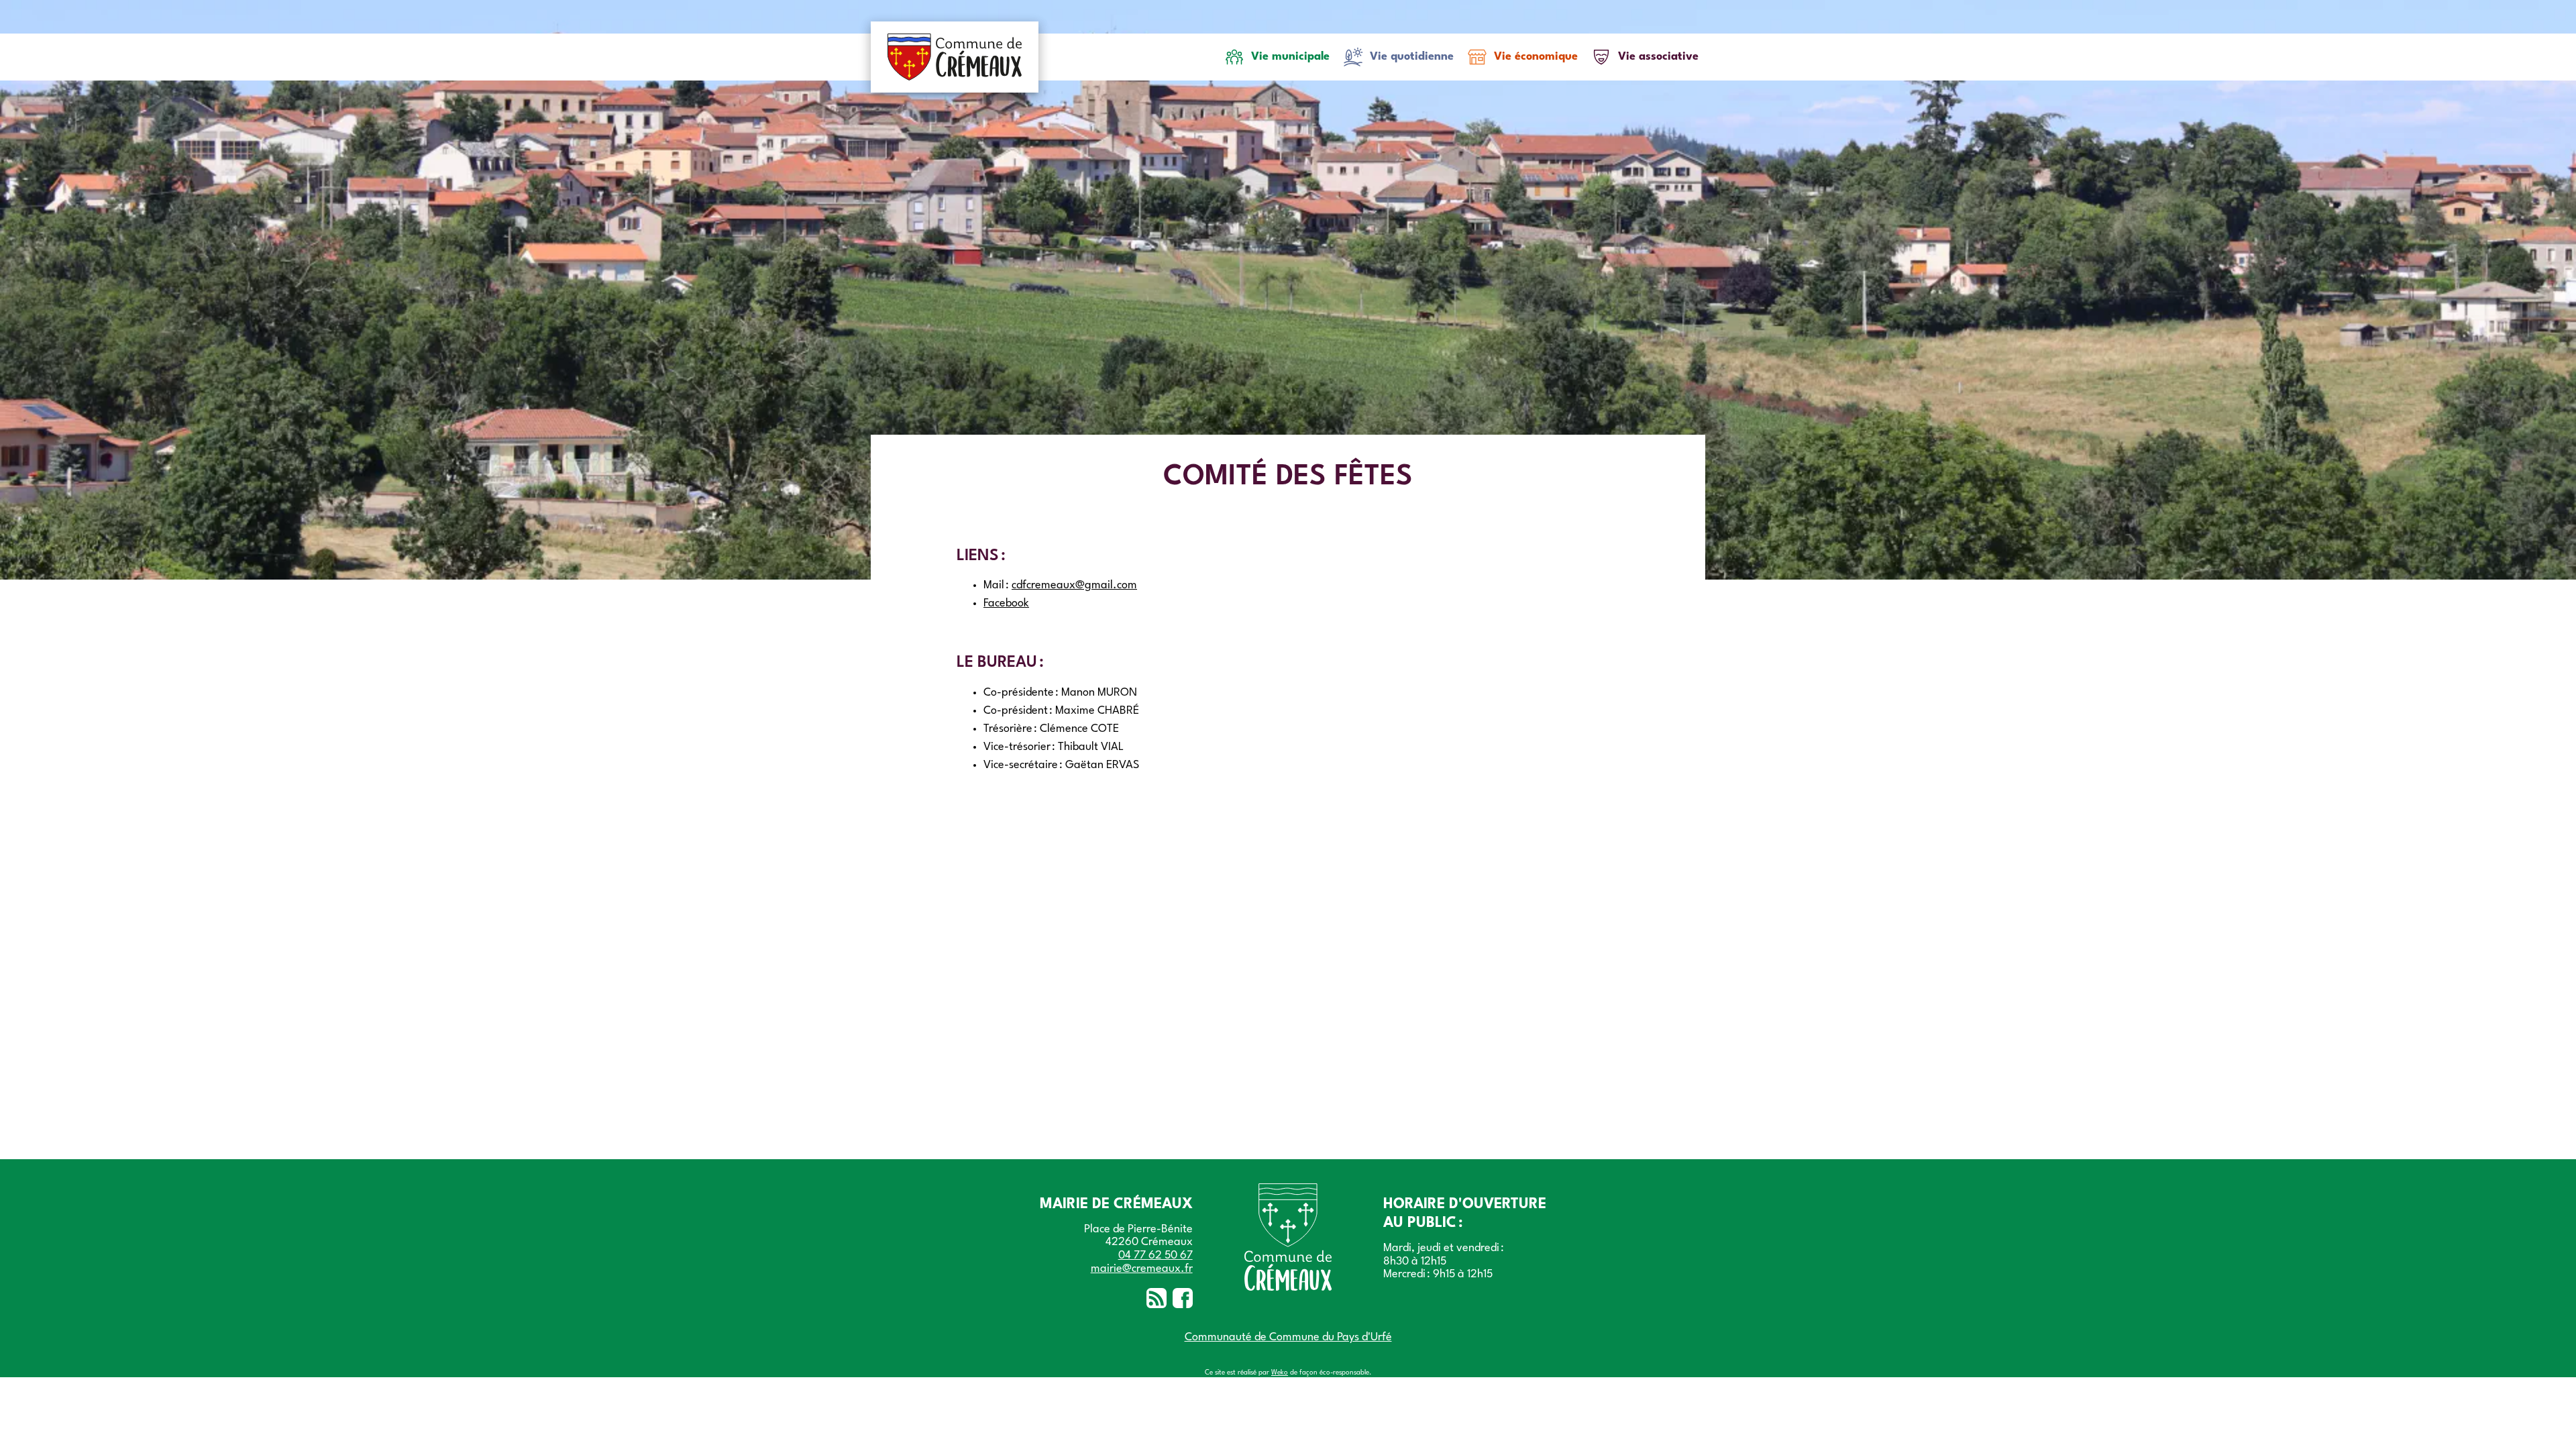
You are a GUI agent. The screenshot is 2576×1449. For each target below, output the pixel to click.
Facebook (1006, 603)
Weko (1280, 1373)
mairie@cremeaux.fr (1142, 1269)
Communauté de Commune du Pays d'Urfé (1288, 1337)
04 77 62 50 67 (1156, 1255)
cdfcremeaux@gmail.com (1074, 585)
